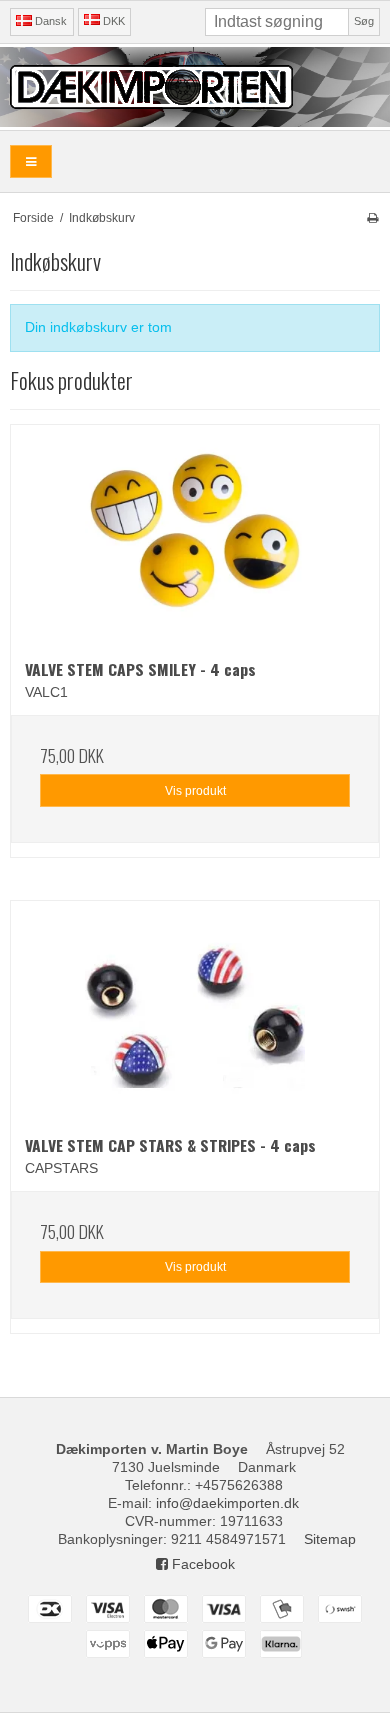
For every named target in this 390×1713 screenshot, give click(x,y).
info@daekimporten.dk (227, 1503)
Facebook (201, 1564)
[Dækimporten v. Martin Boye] (195, 87)
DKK (114, 21)
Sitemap (330, 1539)
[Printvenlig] (372, 218)
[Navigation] (31, 161)
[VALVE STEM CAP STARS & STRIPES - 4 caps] (195, 1011)
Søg (364, 21)
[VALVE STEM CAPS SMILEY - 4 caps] (195, 535)
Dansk (49, 21)
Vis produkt (195, 791)
